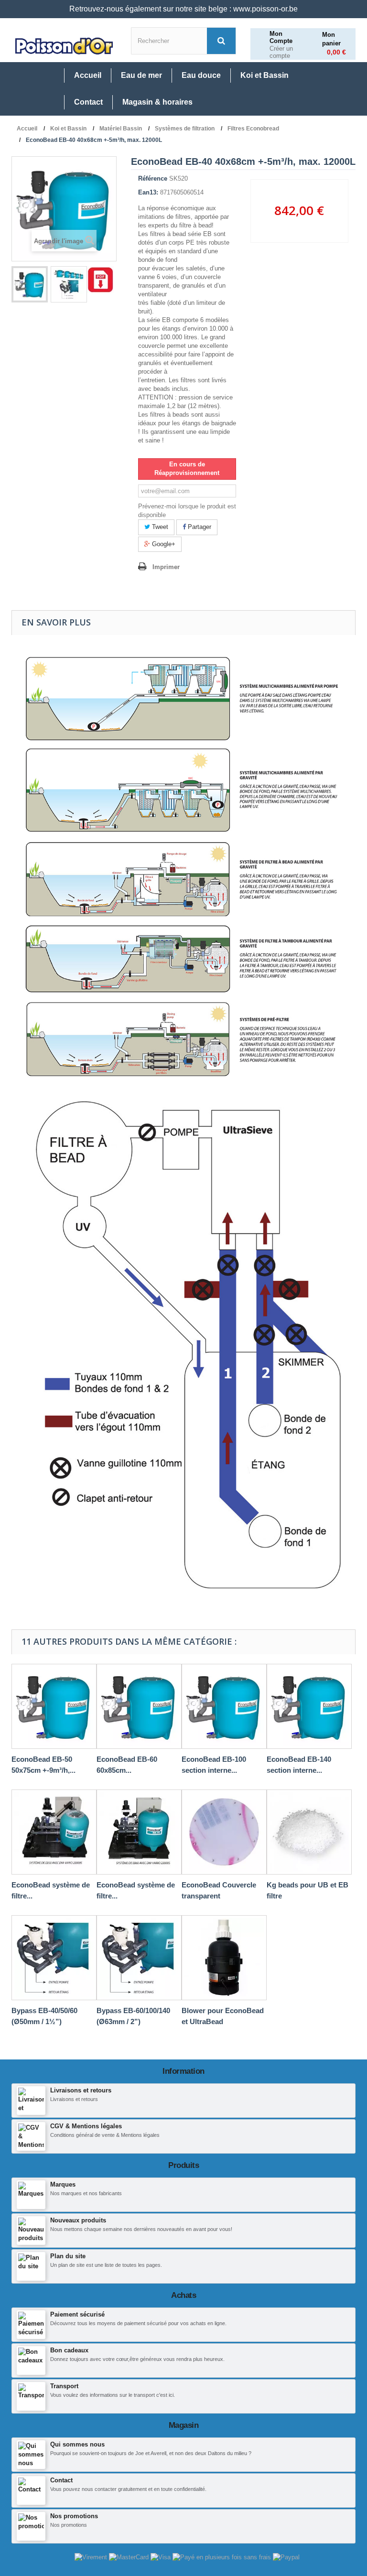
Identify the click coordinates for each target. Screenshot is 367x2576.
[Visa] (162, 2557)
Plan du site (68, 2256)
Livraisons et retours (81, 2090)
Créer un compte (281, 52)
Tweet (159, 527)
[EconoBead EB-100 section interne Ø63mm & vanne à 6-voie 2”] (224, 1706)
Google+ (163, 544)
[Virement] (92, 2557)
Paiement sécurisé (77, 2314)
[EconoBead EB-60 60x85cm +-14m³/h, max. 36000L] (139, 1706)
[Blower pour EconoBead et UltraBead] (224, 1958)
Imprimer (166, 567)
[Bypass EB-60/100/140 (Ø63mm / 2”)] (139, 1958)
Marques (63, 2184)
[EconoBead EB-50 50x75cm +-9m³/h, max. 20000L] (54, 1706)
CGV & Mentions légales (86, 2126)
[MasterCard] (130, 2557)
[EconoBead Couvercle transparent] (224, 1832)
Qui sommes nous (77, 2444)
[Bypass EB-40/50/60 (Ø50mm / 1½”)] (54, 1958)
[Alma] (223, 2557)
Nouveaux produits (78, 2220)
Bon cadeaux (69, 2350)
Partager (199, 527)
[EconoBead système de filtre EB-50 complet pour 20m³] (54, 1832)
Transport (64, 2386)
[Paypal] (286, 2557)
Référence (153, 178)
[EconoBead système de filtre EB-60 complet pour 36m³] (139, 1832)
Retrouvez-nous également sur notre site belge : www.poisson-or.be (183, 9)
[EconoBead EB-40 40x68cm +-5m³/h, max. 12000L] (30, 284)
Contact (61, 2480)
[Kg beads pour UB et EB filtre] (309, 1832)
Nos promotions (74, 2516)
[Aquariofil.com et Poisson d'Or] (64, 46)
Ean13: (148, 192)
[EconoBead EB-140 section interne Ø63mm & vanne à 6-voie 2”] (309, 1706)
